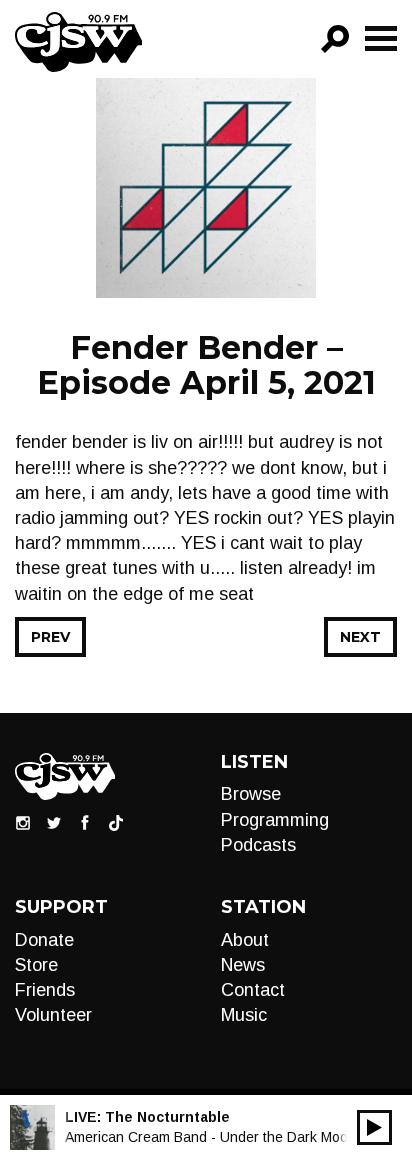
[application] (374, 1127)
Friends (45, 990)
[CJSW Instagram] (23, 822)
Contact (253, 990)
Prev (50, 637)
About (245, 940)
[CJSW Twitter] (54, 822)
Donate (44, 940)
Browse (251, 794)
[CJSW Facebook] (85, 822)
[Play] (374, 1127)
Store (36, 965)
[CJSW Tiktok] (116, 822)
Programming (275, 820)
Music (244, 1015)
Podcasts (258, 845)
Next (360, 637)
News (243, 965)
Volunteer (53, 1015)
